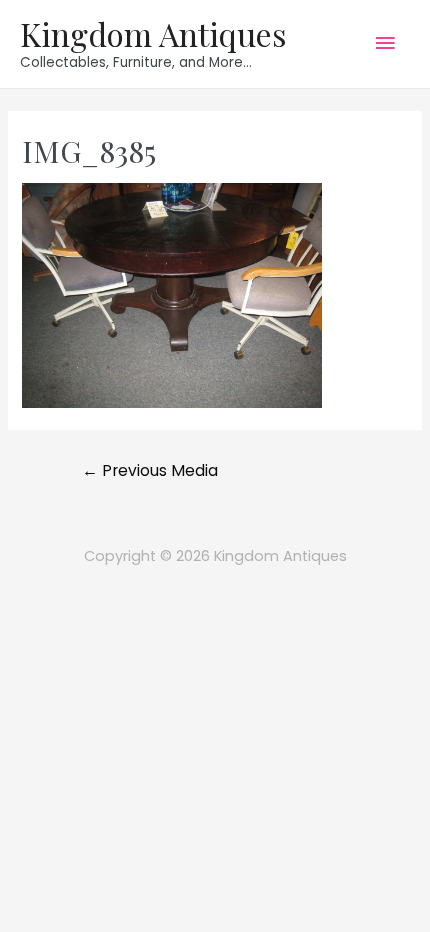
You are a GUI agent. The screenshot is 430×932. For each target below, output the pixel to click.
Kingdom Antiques (153, 33)
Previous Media (150, 470)
